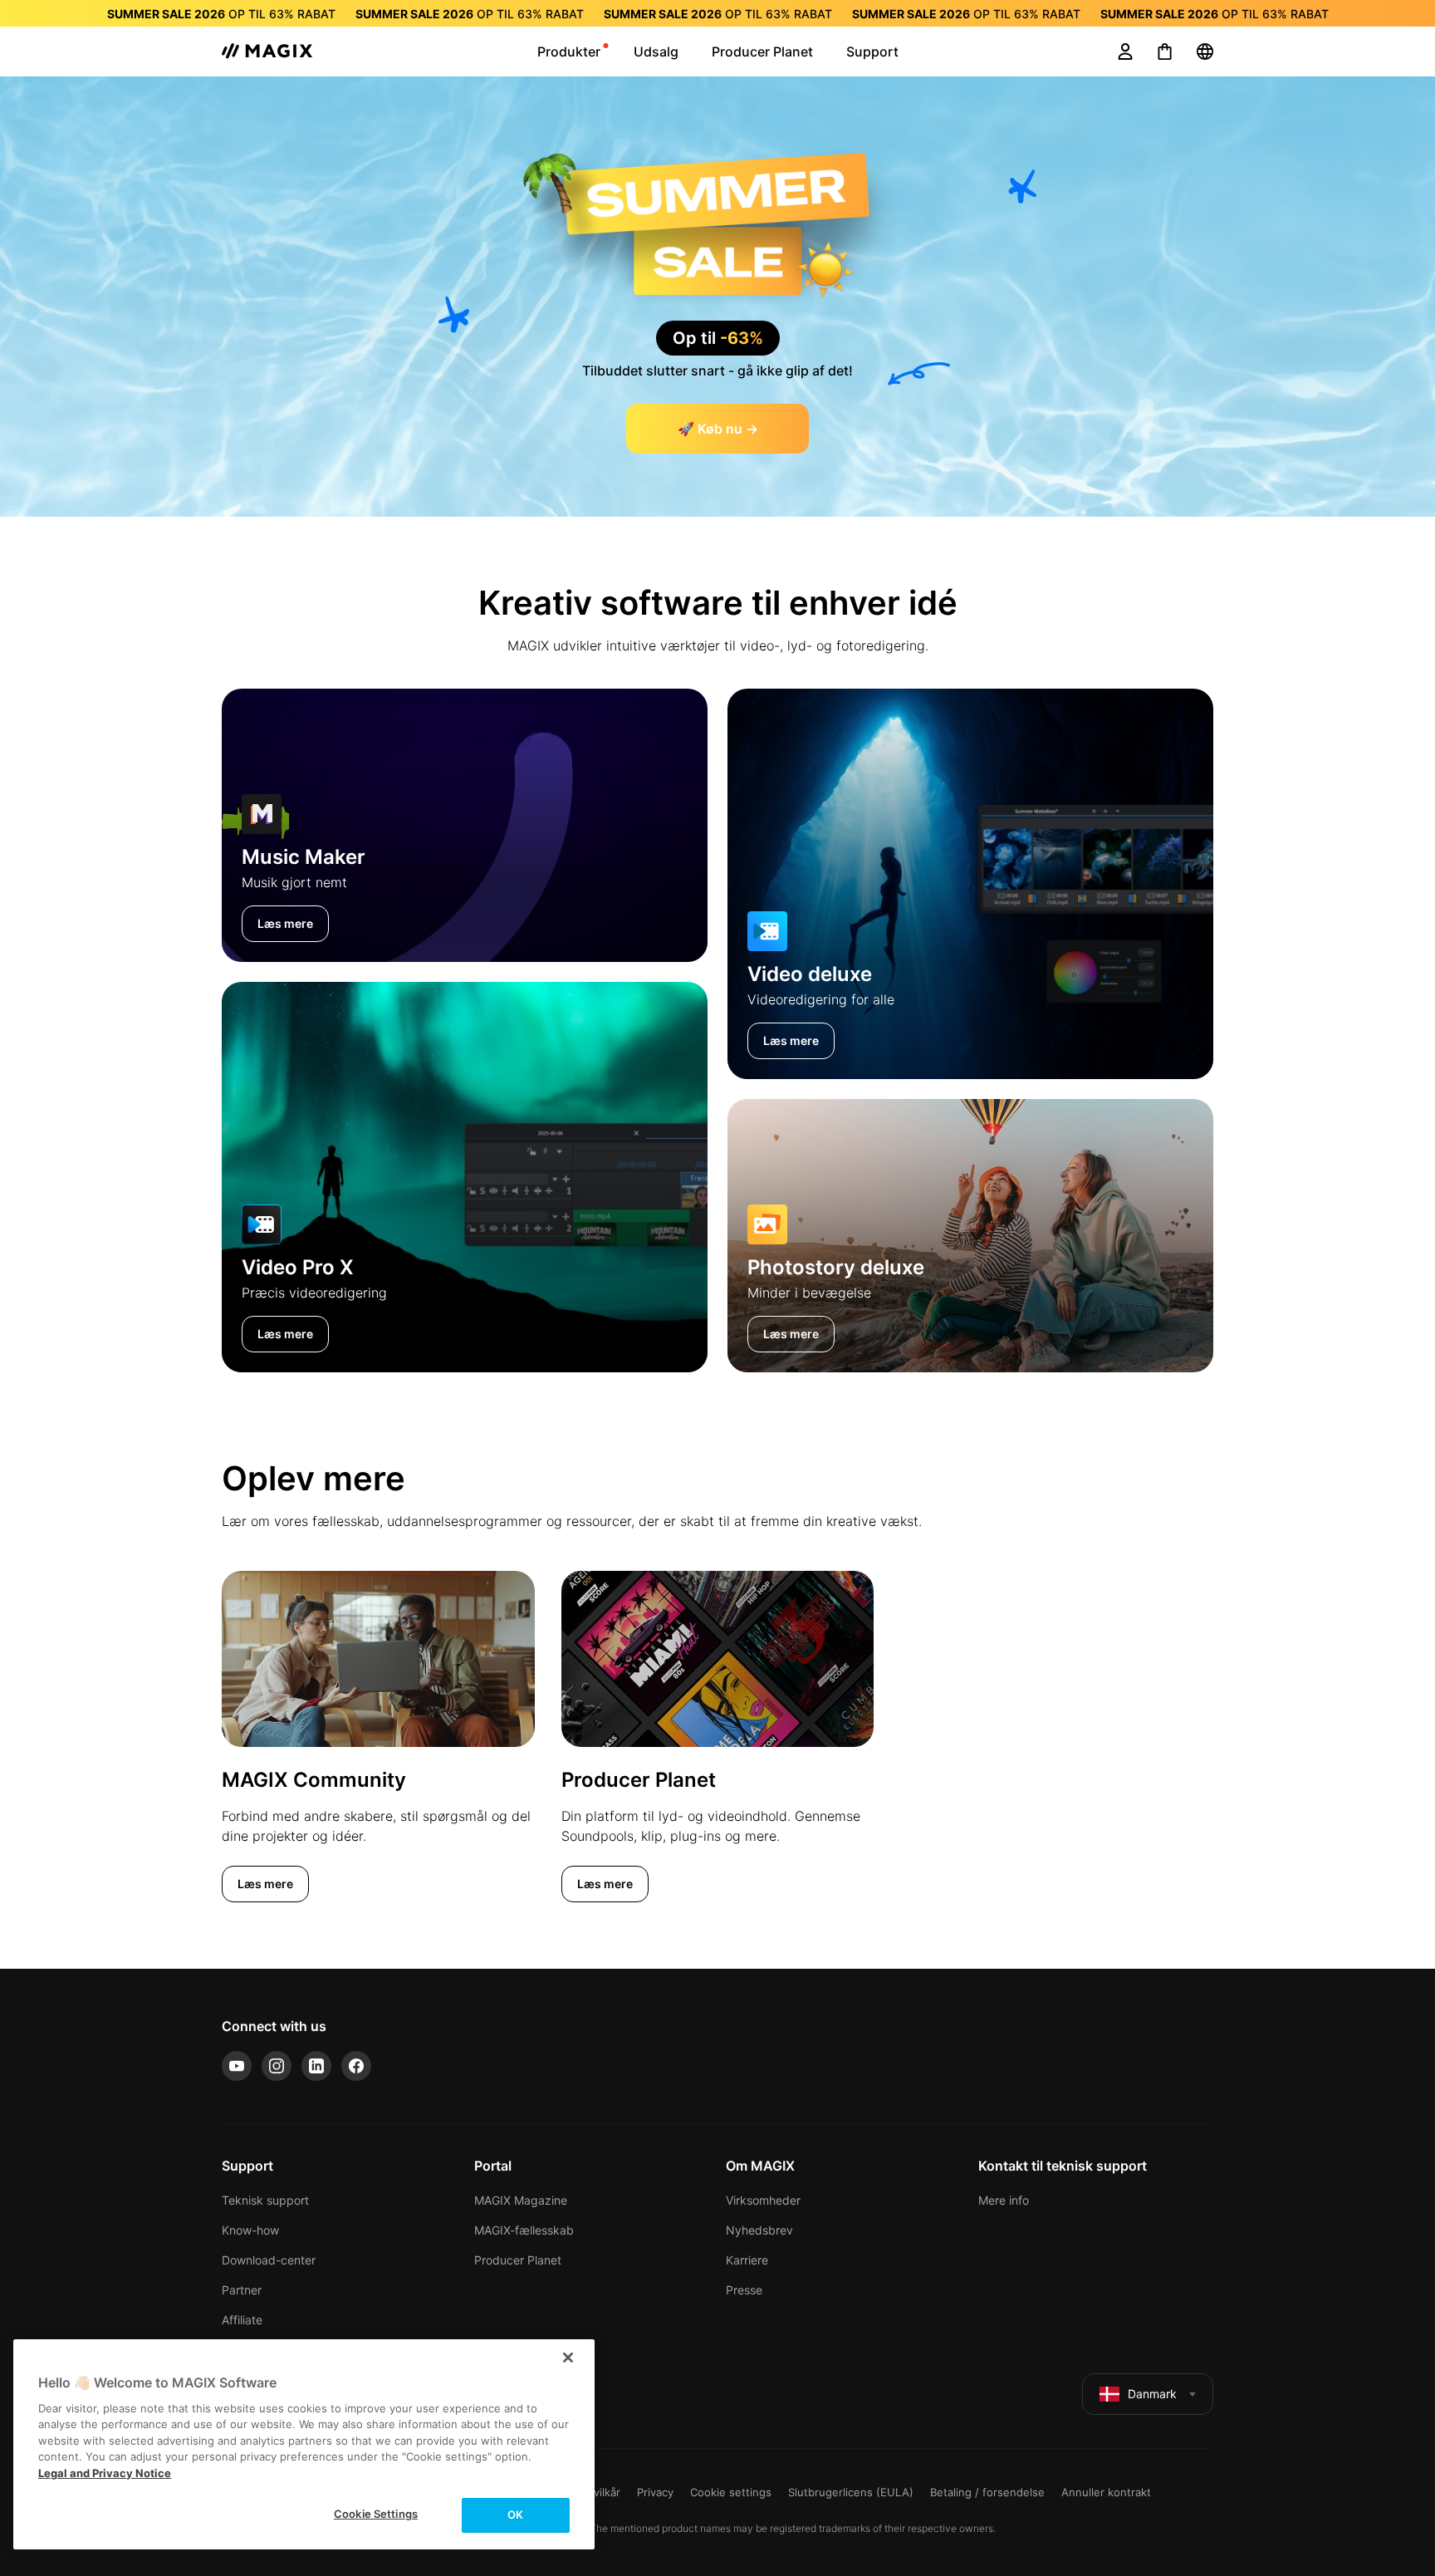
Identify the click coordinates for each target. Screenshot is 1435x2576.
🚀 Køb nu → (718, 429)
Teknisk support (265, 2200)
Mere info (1004, 2200)
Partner (242, 2290)
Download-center (269, 2260)
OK (515, 2515)
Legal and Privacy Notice (105, 2473)
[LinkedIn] (316, 2066)
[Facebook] (356, 2066)
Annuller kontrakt (1106, 2492)
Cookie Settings (376, 2514)
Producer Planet (518, 2260)
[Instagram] (277, 2066)
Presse (744, 2290)
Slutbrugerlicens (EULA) (851, 2492)
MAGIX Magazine (521, 2200)
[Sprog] (1205, 52)
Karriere (747, 2260)
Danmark (1152, 2394)
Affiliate (242, 2320)
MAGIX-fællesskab (524, 2230)
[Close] (568, 2358)
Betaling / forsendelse (987, 2492)
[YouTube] (237, 2066)
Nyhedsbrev (759, 2230)
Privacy (655, 2492)
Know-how (250, 2230)
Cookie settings (731, 2492)
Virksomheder (763, 2200)
